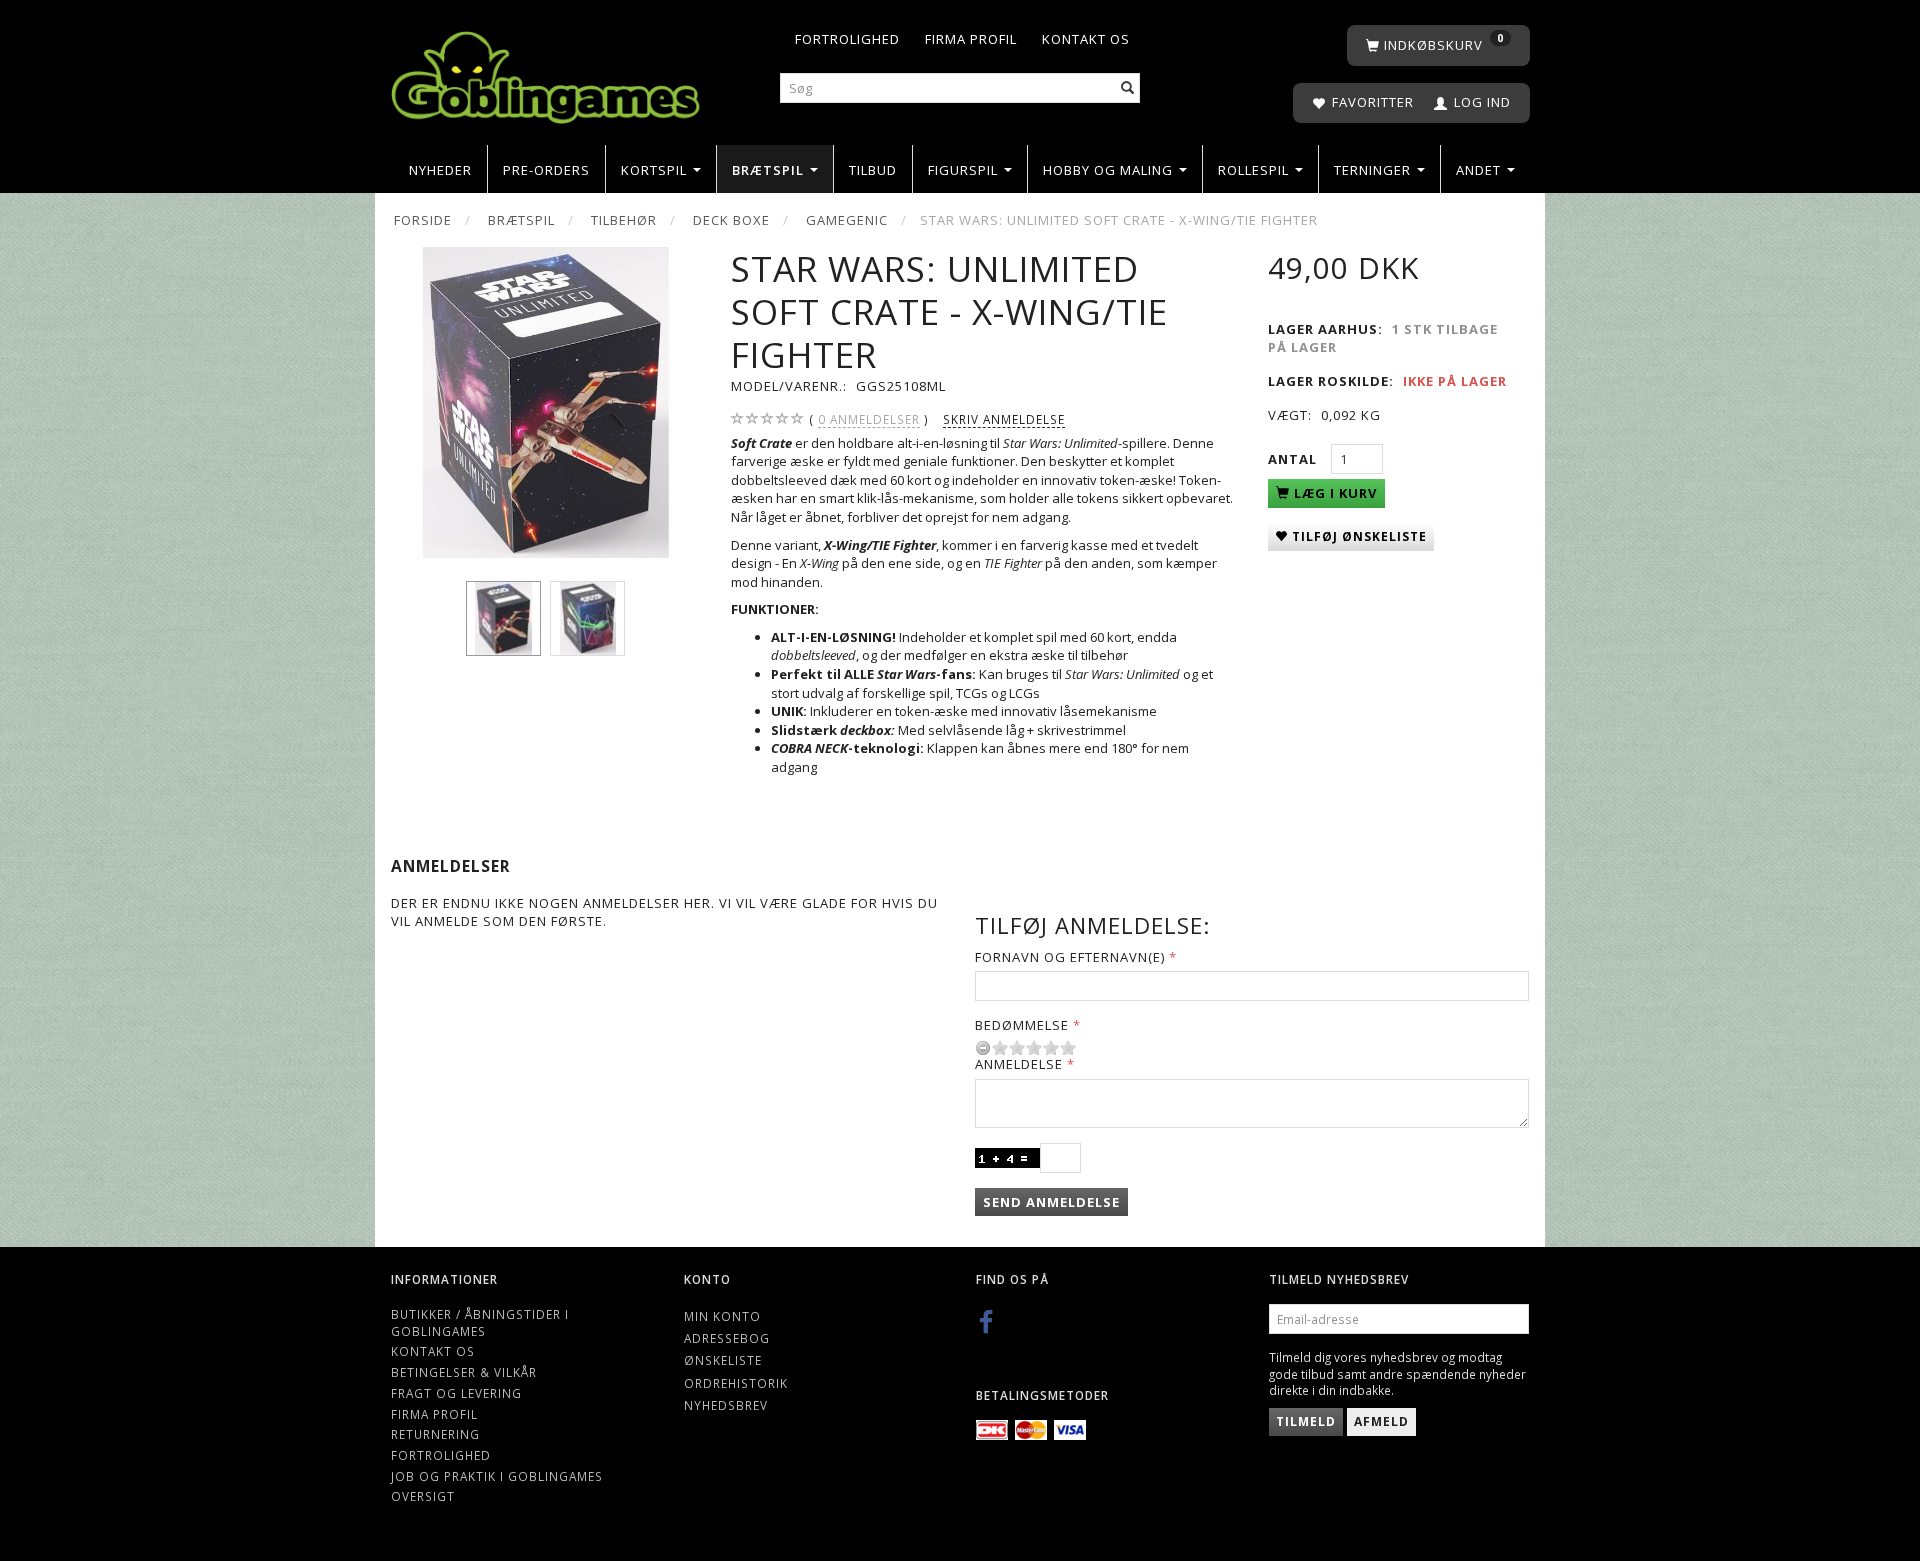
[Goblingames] (545, 72)
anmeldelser (869, 419)
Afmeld (1381, 1421)
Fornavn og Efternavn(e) (1070, 957)
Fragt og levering (456, 1393)
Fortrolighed (847, 39)
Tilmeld (1306, 1421)
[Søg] (1128, 88)
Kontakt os (1086, 39)
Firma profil (971, 39)
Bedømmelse (1022, 1025)
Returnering (435, 1434)
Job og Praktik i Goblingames (497, 1476)
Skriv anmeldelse (1004, 419)
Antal (1294, 459)
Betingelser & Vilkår (464, 1372)
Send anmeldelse (1051, 1202)
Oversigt (423, 1496)
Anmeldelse (1019, 1064)
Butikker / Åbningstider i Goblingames (480, 1322)
